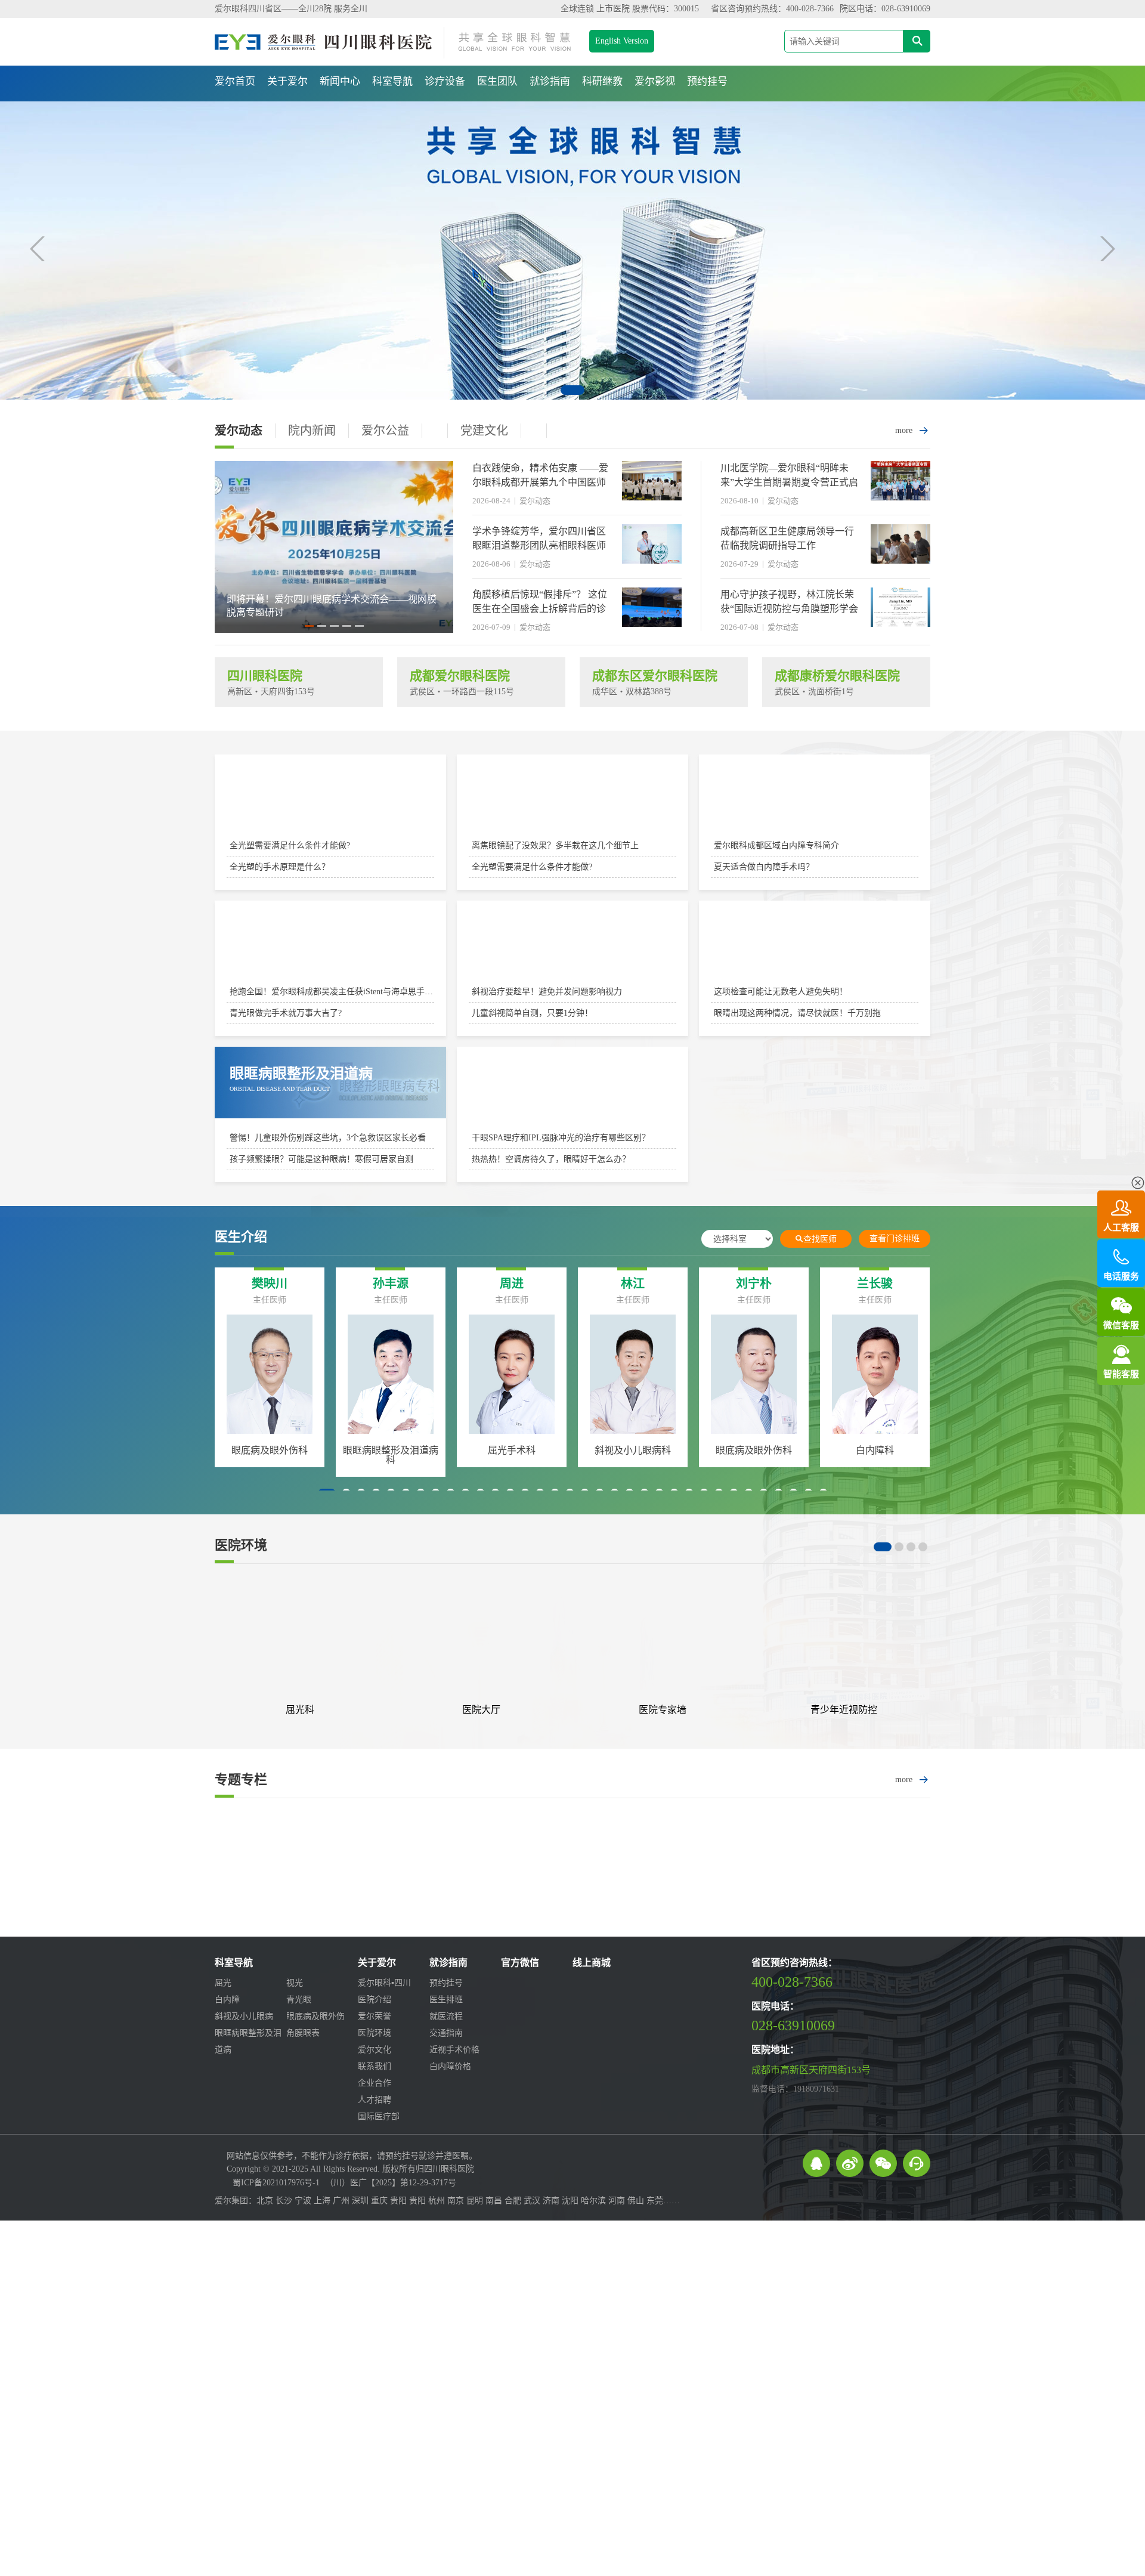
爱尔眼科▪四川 (384, 1983)
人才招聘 (375, 2100)
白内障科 (525, 1450)
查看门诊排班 (895, 1238)
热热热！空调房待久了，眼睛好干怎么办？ (551, 1159)
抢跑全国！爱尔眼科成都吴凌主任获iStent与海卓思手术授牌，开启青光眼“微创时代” (385, 992)
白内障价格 (450, 2066)
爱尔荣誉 (375, 2016)
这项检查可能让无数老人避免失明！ (781, 992)
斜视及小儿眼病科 (283, 1450)
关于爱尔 (287, 81)
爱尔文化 (375, 2050)
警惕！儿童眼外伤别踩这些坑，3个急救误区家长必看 (328, 1138)
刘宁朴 (404, 1284)
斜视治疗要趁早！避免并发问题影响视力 (547, 992)
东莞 (655, 2201)
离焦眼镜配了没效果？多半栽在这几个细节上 (555, 845)
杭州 (437, 2201)
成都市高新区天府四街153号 (811, 2070)
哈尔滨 (593, 2201)
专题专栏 (241, 1780)
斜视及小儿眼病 (244, 2016)
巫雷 (888, 1284)
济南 (551, 2201)
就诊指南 (550, 81)
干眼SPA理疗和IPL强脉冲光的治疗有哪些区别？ (561, 1138)
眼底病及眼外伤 (315, 2016)
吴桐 (646, 1284)
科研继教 (602, 81)
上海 (322, 2201)
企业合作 (375, 2083)
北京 (265, 2201)
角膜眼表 (303, 2033)
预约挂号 (707, 81)
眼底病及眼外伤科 (404, 1450)
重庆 (379, 2201)
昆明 (475, 2201)
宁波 (303, 2201)
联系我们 (375, 2066)
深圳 (360, 2201)
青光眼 (299, 2000)
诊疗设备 (445, 81)
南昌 (494, 2201)
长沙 (284, 2201)
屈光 (223, 1983)
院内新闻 (312, 431)
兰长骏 (525, 1284)
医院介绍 (375, 2000)
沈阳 (570, 2201)
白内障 (227, 2000)
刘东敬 (767, 1284)
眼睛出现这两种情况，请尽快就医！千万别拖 (797, 1013)
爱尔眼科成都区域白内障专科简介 (776, 845)
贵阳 (398, 2201)
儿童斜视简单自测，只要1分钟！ (532, 1013)
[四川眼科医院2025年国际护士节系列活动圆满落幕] (334, 630)
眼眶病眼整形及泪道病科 (646, 1455)
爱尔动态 (239, 431)
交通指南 (446, 2033)
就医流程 (446, 2016)
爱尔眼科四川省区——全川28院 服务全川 (291, 9)
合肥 (513, 2201)
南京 (456, 2201)
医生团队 (497, 81)
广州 (341, 2201)
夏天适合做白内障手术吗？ (764, 867)
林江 (283, 1284)
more (913, 431)
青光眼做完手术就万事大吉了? (286, 1013)
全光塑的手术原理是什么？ (280, 867)
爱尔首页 (235, 81)
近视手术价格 (454, 2050)
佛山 (636, 2201)
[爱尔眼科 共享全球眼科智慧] (572, 251)
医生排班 (446, 2000)
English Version (622, 41)
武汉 (532, 2201)
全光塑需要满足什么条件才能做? (290, 845)
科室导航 (392, 81)
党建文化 (484, 431)
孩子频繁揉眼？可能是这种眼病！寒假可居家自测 (321, 1159)
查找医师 (816, 1239)
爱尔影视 (655, 81)
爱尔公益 (385, 431)
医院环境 (241, 1545)
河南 (617, 2201)
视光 (295, 1983)
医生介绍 (241, 1237)
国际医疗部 (379, 2116)
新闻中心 (340, 81)
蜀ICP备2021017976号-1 (276, 2183)
